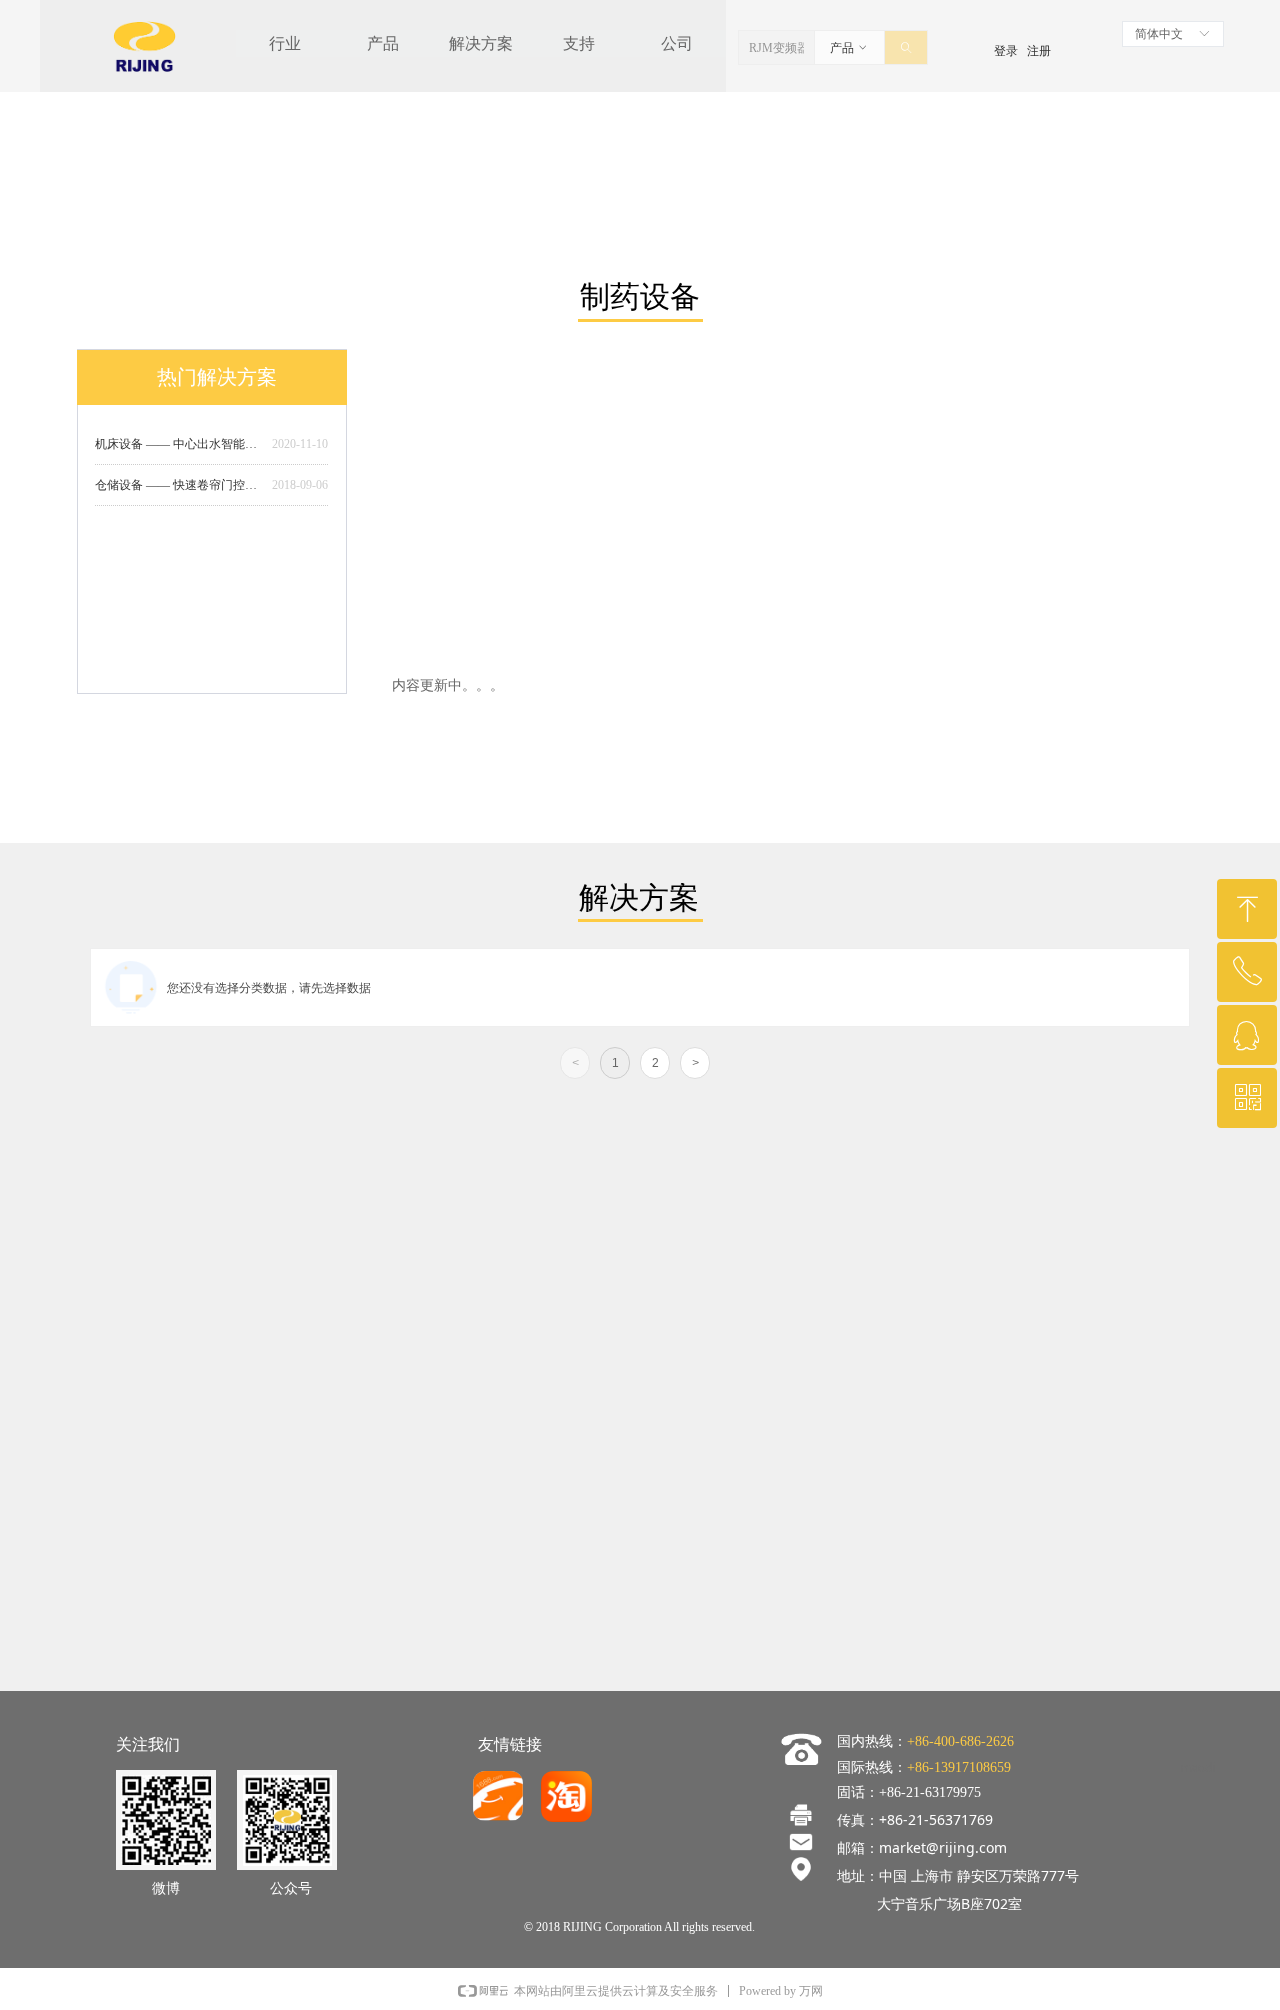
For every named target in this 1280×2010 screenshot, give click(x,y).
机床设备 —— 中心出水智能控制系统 (179, 444)
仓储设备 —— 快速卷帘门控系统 (179, 485)
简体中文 (1159, 34)
